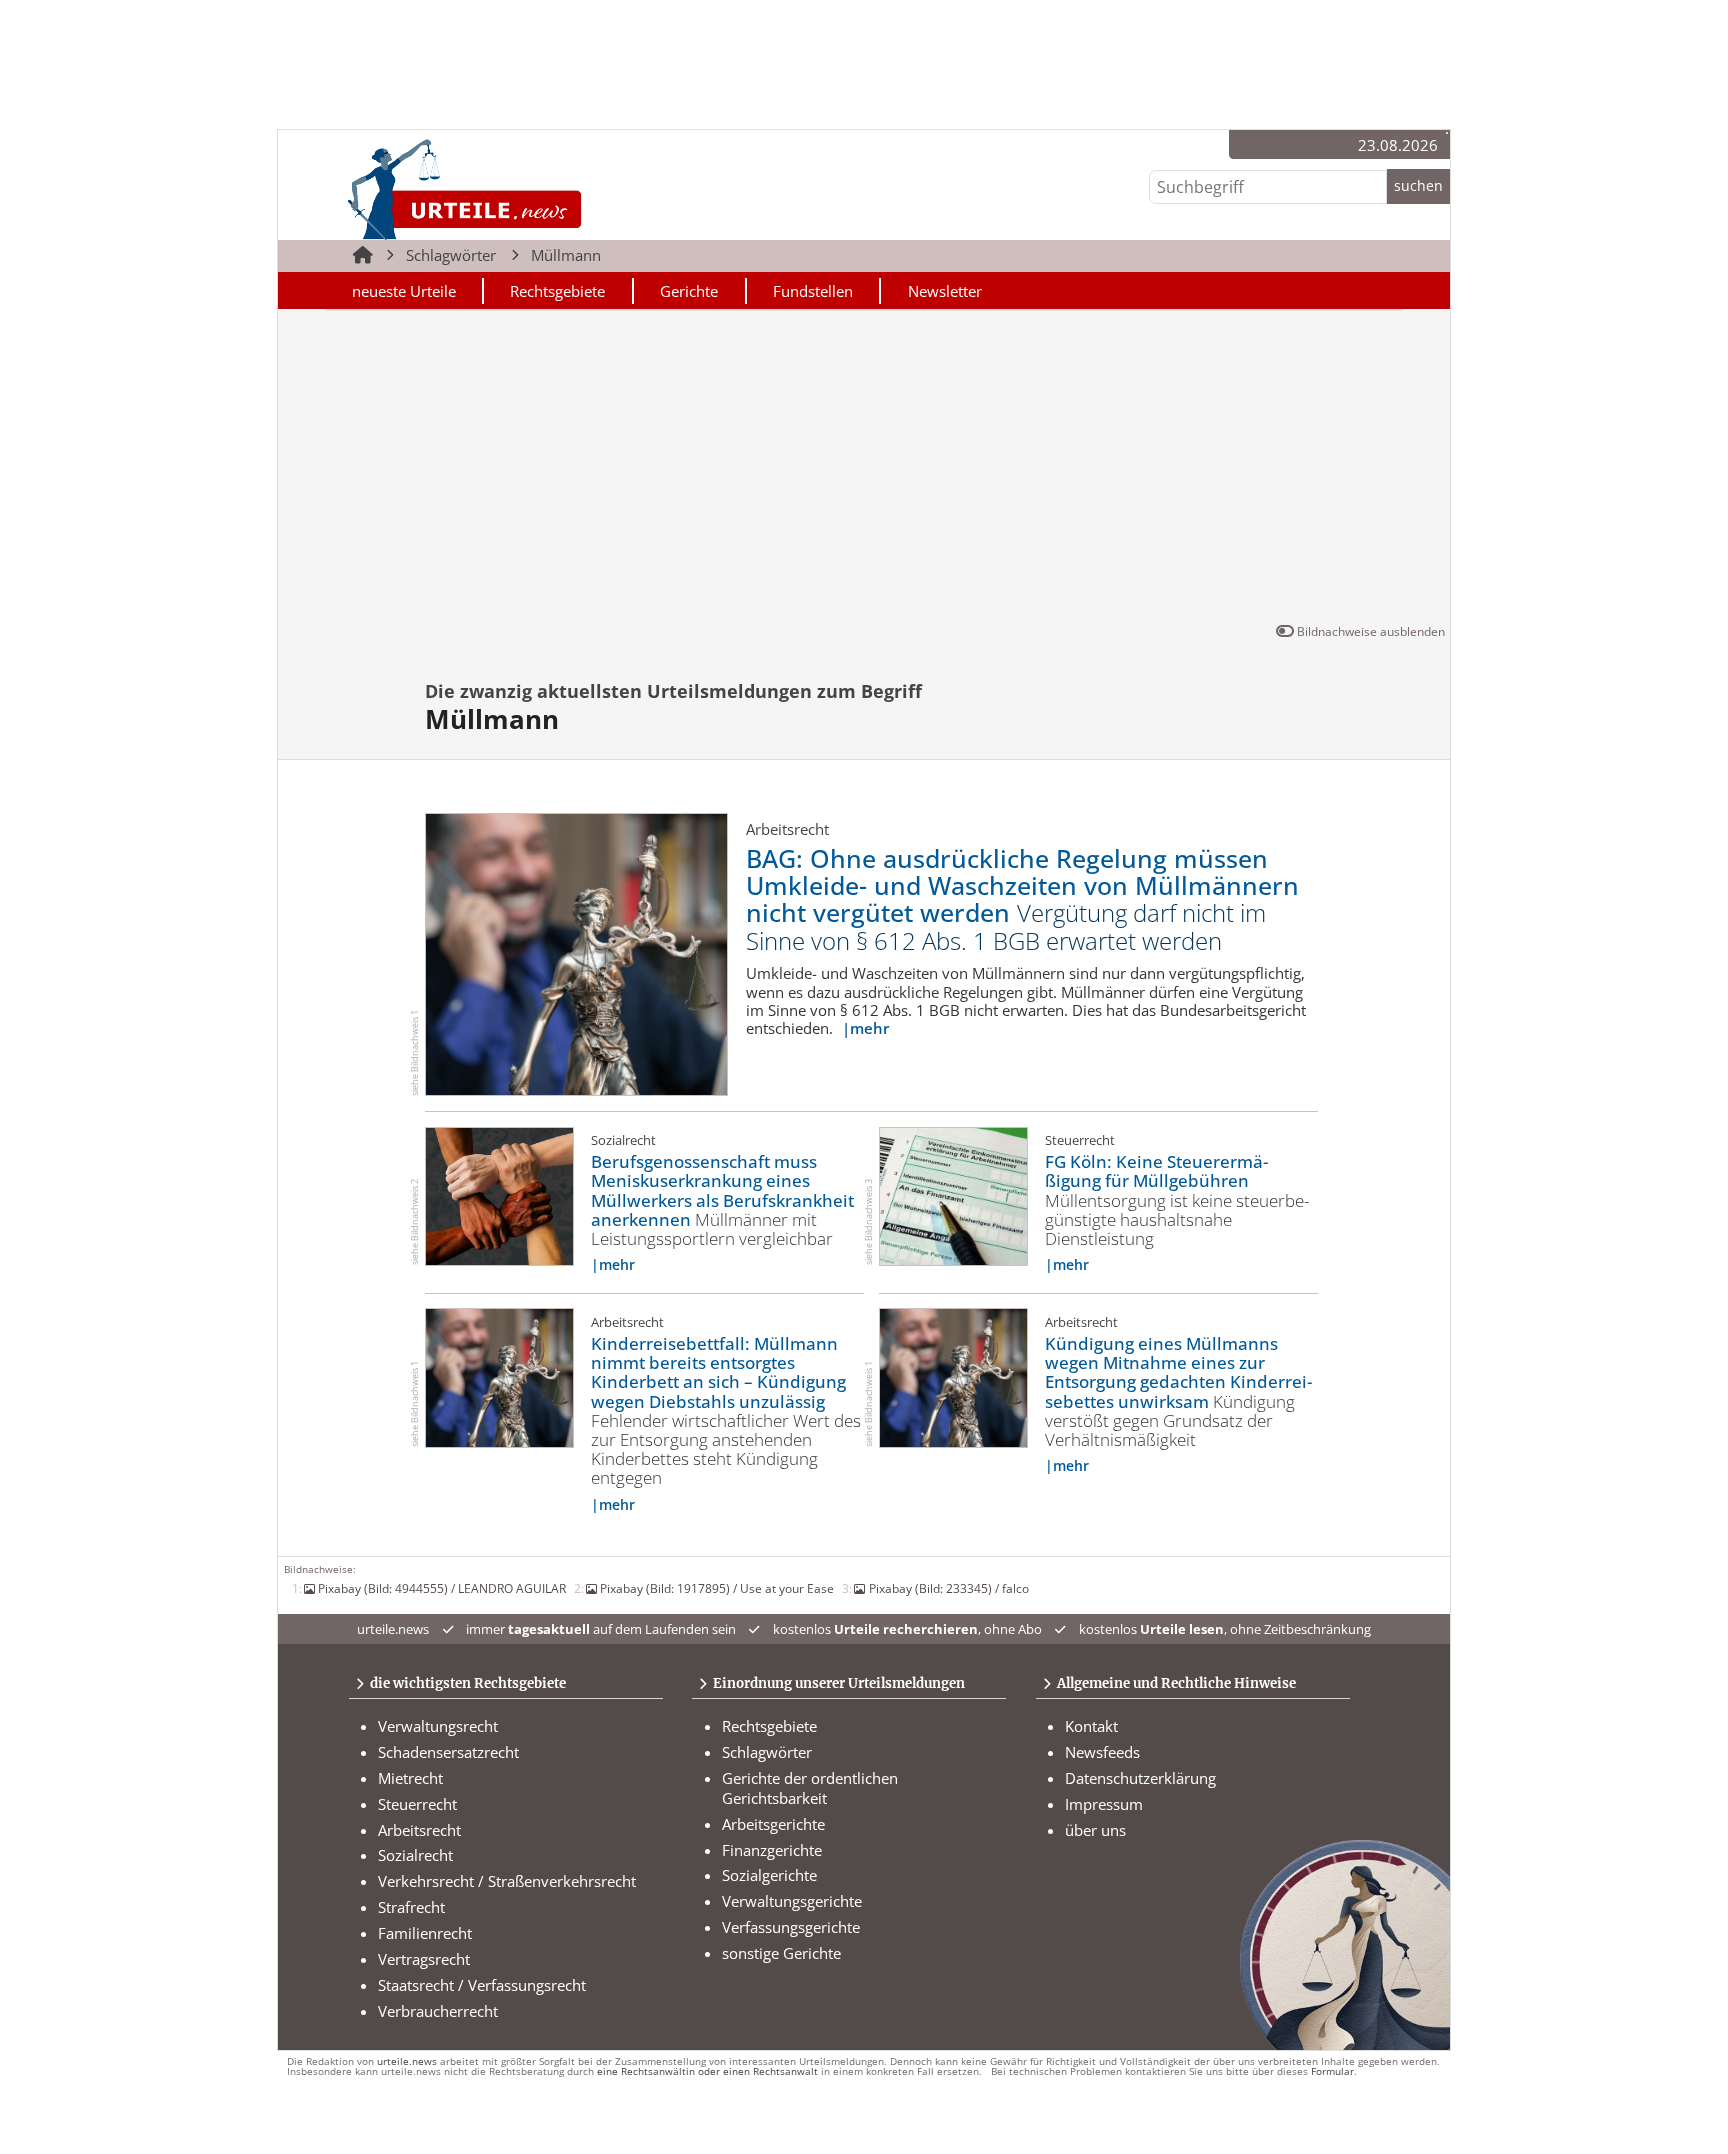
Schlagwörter (451, 255)
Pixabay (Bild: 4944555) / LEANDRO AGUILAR (442, 1588)
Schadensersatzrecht (448, 1752)
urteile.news (407, 2061)
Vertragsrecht (424, 1959)
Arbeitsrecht (419, 1830)
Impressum (1104, 1804)
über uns (1095, 1830)
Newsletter (945, 291)
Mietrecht (410, 1778)
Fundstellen (813, 291)
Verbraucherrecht (438, 2011)
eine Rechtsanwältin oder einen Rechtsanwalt (707, 2071)
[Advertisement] (863, 470)
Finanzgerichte (772, 1850)
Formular (1332, 2071)
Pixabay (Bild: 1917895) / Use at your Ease (717, 1588)
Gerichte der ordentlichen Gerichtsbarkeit (810, 1788)
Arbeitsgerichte (773, 1824)
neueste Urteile (404, 291)
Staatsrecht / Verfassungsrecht (482, 1985)
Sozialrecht (415, 1855)
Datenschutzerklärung (1140, 1778)
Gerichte (689, 291)
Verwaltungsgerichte (792, 1901)
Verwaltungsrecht (438, 1726)
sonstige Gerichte (781, 1953)
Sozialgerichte (769, 1875)
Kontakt (1091, 1726)
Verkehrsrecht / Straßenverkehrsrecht (507, 1881)
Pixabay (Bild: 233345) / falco (948, 1588)
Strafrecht (411, 1907)
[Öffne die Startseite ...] (532, 188)
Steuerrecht (417, 1804)
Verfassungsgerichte (791, 1927)
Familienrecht (425, 1933)
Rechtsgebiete (557, 291)
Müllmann (566, 255)
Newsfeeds (1102, 1752)
